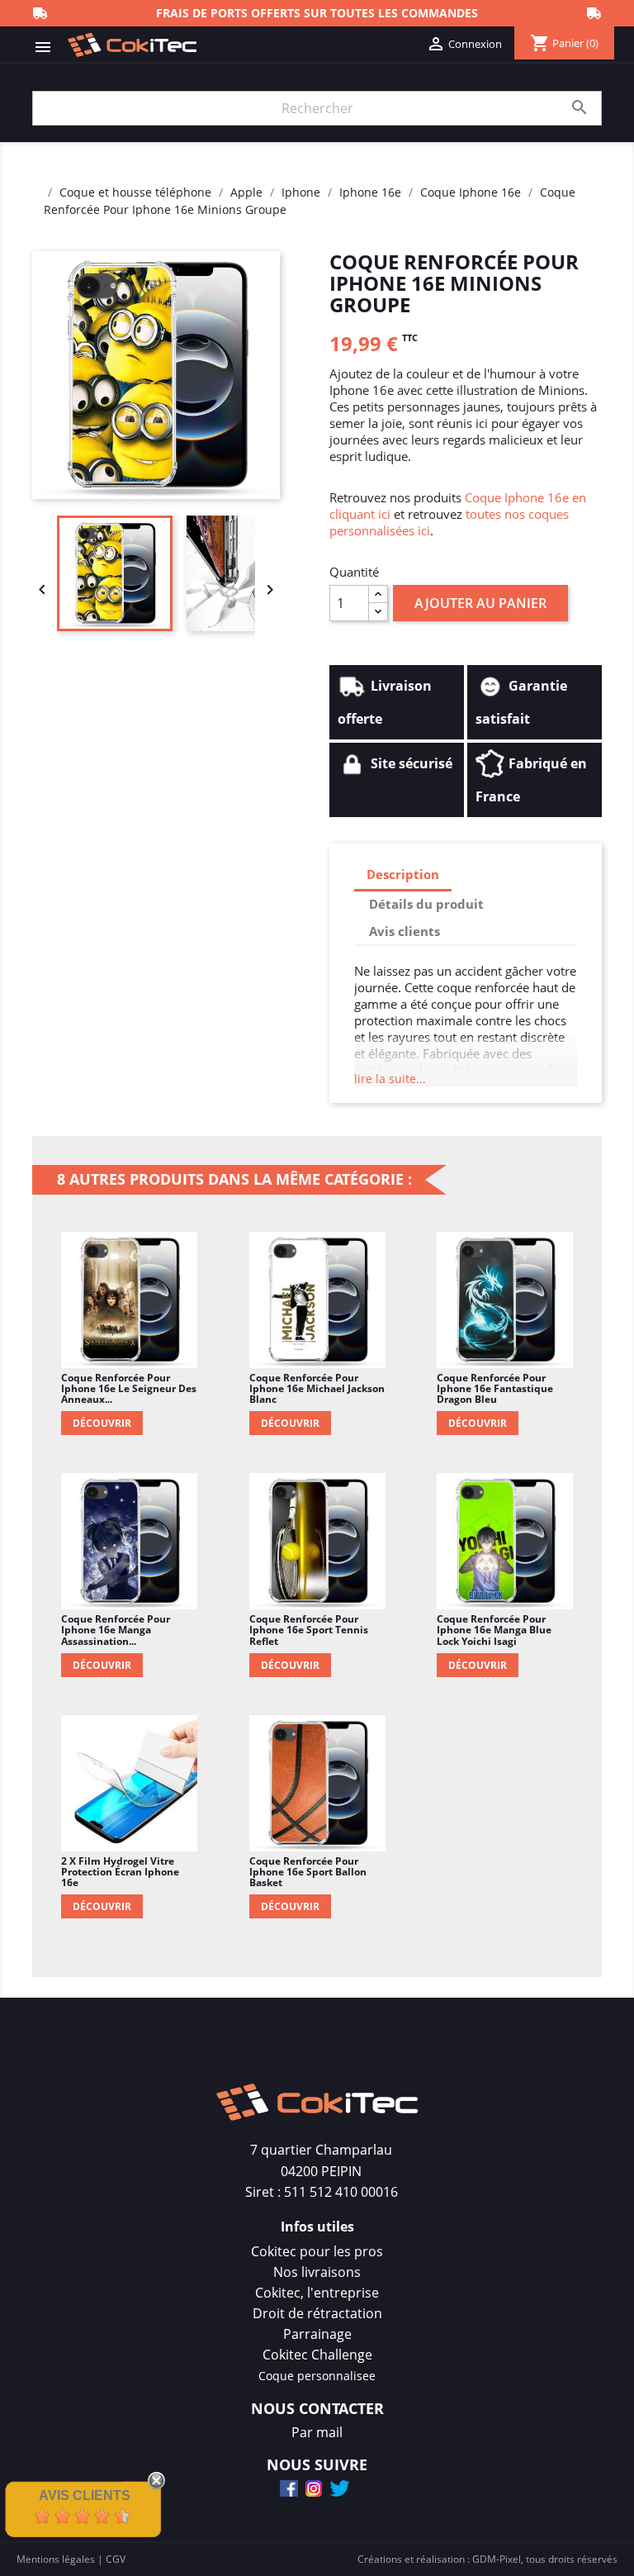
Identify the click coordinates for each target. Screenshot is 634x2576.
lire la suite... (390, 1079)
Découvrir (102, 1423)
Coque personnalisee (317, 2376)
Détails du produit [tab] (426, 904)
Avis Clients (85, 2495)
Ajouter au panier (480, 603)
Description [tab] (403, 874)
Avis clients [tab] (405, 931)
